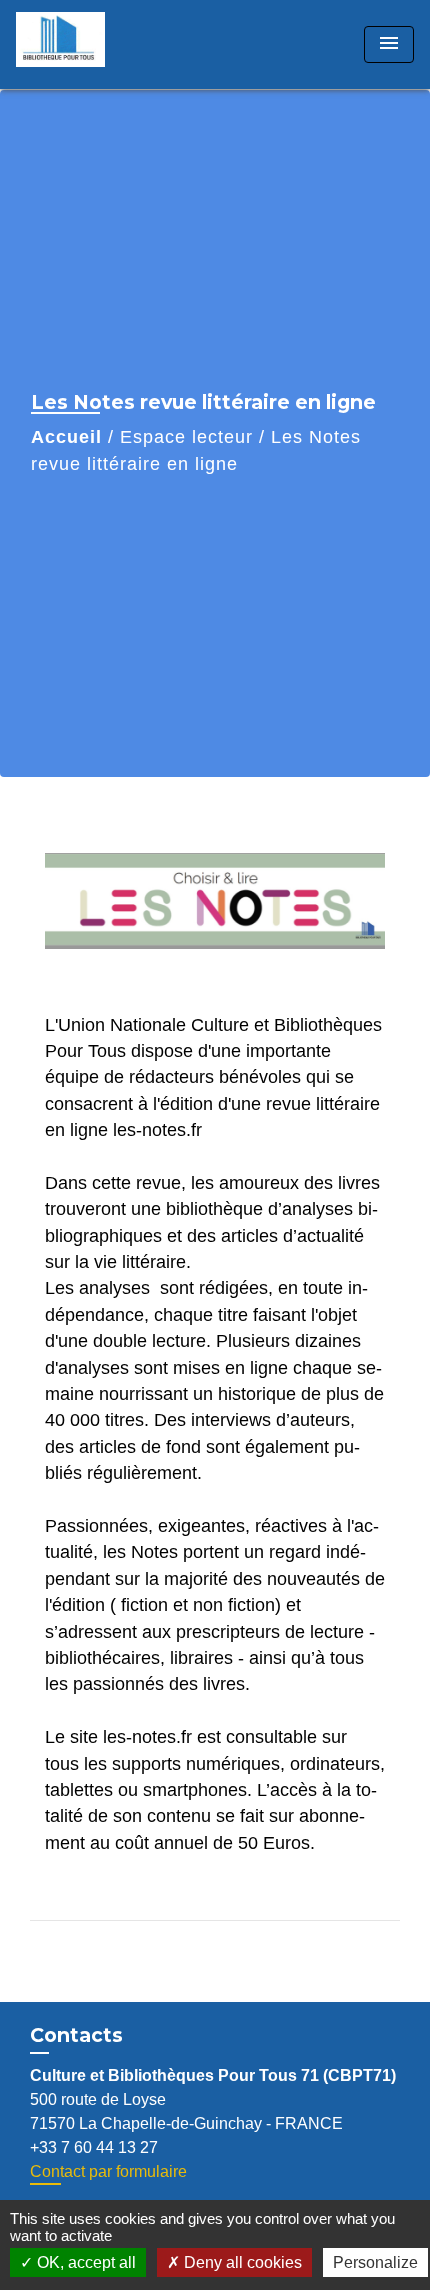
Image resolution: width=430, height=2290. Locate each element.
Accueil (66, 437)
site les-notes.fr (131, 1737)
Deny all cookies (241, 2262)
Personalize (375, 2262)
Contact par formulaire (108, 2171)
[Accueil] (91, 44)
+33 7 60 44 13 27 (94, 2147)
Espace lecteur (186, 437)
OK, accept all (84, 2262)
